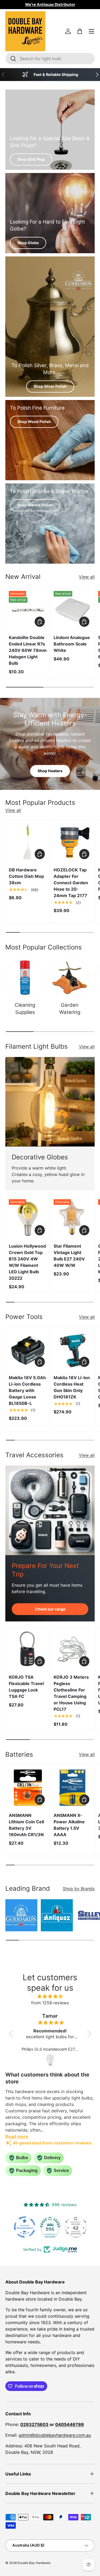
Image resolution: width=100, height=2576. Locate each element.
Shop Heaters (50, 771)
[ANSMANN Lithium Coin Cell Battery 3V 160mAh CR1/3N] (28, 1788)
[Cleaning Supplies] (25, 978)
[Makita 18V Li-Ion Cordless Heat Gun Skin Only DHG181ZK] (73, 1350)
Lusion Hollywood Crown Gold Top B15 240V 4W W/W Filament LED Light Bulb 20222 (27, 1262)
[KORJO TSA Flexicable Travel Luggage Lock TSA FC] (28, 1649)
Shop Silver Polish (50, 386)
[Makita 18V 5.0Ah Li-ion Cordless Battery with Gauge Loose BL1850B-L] (28, 1350)
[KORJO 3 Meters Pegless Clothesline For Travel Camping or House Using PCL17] (73, 1649)
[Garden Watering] (70, 978)
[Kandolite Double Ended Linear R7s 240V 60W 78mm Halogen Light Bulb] (28, 610)
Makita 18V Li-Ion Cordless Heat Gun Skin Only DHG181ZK (72, 1387)
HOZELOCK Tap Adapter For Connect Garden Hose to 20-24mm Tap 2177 (71, 883)
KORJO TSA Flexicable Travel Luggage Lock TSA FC (26, 1687)
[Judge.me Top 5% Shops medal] (76, 2227)
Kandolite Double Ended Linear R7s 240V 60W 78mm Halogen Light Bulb (28, 650)
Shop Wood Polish (34, 422)
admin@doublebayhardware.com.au (55, 2435)
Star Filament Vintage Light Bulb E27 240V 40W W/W (69, 1256)
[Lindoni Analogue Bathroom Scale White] (73, 610)
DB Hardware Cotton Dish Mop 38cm (26, 876)
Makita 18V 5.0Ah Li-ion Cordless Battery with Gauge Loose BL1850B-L (27, 1390)
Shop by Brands (79, 1889)
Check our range (50, 1609)
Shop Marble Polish (35, 505)
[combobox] (50, 59)
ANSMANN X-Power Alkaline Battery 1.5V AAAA (69, 1825)
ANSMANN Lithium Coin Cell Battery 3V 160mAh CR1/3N (26, 1825)
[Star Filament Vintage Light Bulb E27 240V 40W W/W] (73, 1218)
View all (87, 577)
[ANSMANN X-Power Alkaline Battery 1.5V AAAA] (73, 1788)
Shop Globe (28, 243)
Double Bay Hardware (34, 2563)
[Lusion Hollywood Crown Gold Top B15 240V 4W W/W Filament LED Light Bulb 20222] (28, 1218)
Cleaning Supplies (25, 1008)
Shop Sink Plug (31, 159)
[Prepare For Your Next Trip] (50, 1510)
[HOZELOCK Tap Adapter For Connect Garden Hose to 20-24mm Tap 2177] (73, 842)
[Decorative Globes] (50, 1102)
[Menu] (91, 31)
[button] (80, 31)
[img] (50, 1996)
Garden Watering (70, 1008)
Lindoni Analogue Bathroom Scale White (72, 644)
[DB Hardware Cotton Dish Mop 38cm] (28, 842)
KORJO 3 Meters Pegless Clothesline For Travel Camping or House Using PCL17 (71, 1693)
